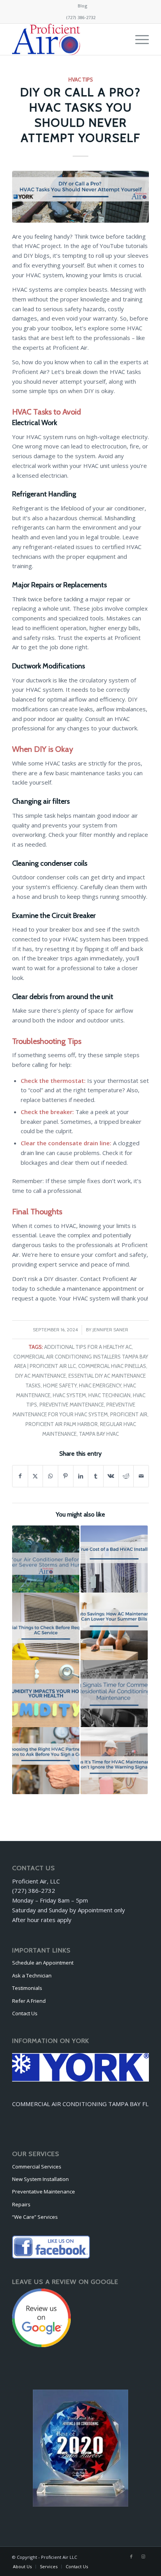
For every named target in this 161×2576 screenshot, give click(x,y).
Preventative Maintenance (44, 2192)
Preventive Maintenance (72, 1405)
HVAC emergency (100, 1385)
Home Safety (60, 1385)
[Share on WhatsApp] (50, 1476)
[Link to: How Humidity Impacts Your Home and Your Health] (46, 1694)
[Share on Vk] (111, 1476)
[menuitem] (83, 6)
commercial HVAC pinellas (112, 1366)
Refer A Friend (29, 2001)
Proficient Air (129, 1414)
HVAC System (69, 1395)
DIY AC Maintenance (41, 1376)
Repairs (21, 2204)
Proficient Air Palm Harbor (62, 1424)
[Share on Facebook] (20, 1476)
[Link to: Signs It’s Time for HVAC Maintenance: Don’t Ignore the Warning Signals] (114, 1761)
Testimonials (27, 1988)
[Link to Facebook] (131, 2557)
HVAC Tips (81, 80)
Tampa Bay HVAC (99, 1434)
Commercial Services (37, 2167)
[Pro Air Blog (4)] (80, 197)
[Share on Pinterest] (66, 1476)
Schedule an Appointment (43, 1963)
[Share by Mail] (141, 1476)
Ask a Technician (32, 1975)
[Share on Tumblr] (96, 1476)
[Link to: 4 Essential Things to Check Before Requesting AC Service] (46, 1626)
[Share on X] (36, 1476)
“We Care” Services (35, 2217)
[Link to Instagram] (143, 2557)
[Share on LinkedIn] (81, 1476)
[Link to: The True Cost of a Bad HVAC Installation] (114, 1559)
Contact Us (25, 2013)
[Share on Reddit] (126, 1476)
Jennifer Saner (110, 1330)
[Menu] (138, 39)
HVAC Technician (109, 1395)
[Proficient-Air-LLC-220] (67, 39)
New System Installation (40, 2179)
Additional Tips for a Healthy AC (88, 1347)
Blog (83, 6)
